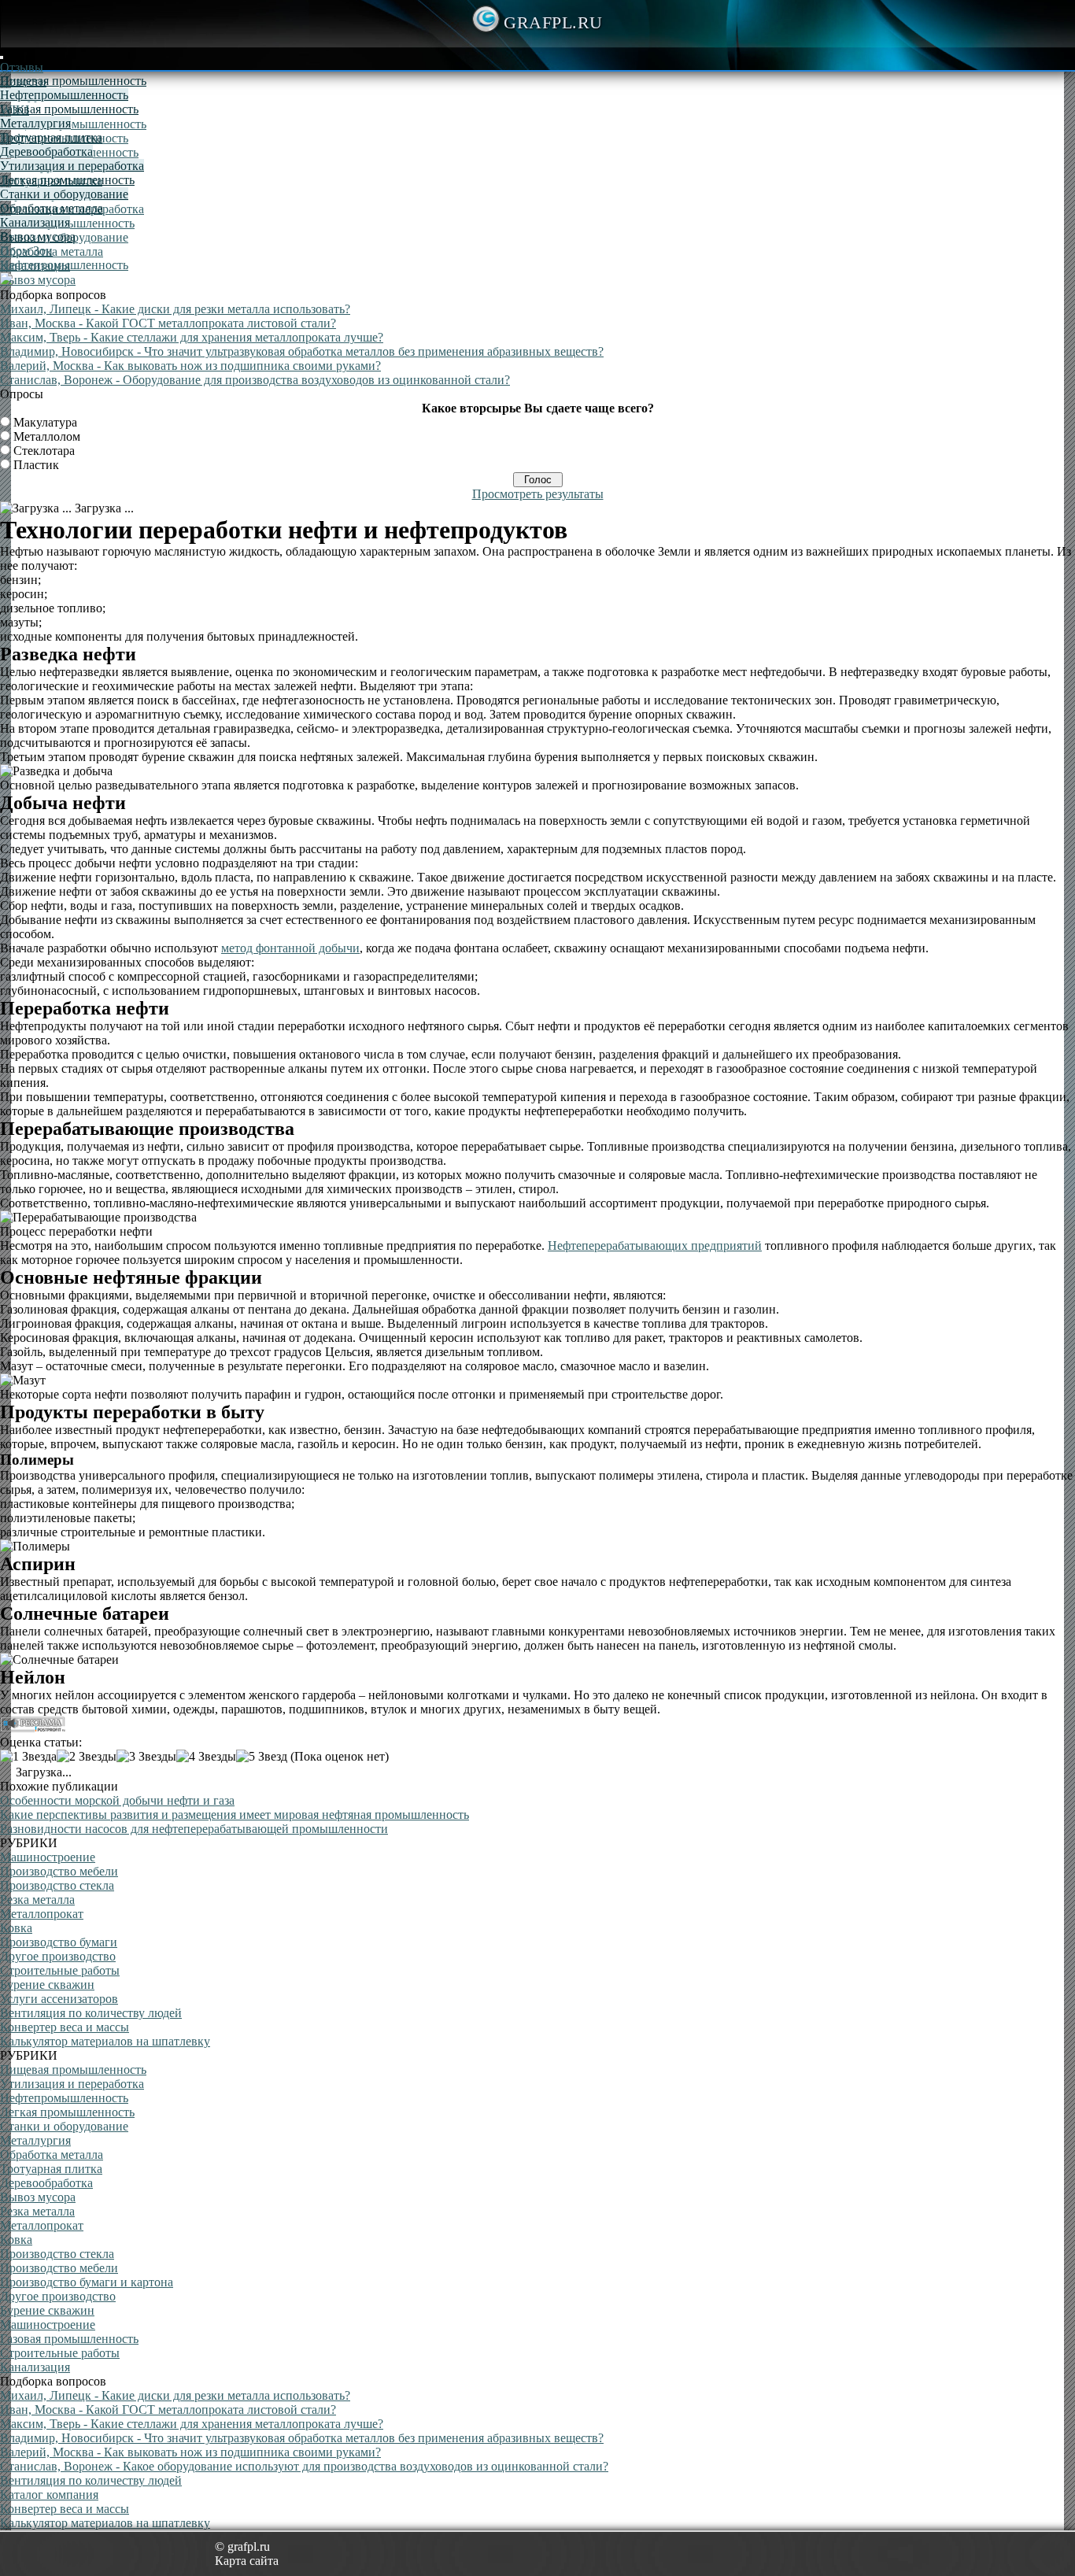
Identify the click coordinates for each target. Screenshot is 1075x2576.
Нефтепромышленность (64, 95)
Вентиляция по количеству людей (91, 2013)
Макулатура (45, 422)
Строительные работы (60, 1970)
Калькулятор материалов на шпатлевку (105, 2041)
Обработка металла (52, 208)
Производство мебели (59, 1871)
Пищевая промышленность (73, 124)
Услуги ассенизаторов (59, 1999)
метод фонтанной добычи (290, 948)
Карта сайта (247, 2561)
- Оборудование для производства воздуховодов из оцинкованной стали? (255, 380)
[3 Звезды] (146, 1757)
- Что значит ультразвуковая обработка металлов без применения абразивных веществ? (302, 351)
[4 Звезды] (206, 1757)
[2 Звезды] (87, 1757)
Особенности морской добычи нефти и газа (117, 1800)
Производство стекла (57, 1885)
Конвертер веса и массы (65, 2027)
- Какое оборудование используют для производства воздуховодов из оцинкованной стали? (304, 2466)
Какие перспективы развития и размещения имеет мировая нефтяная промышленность (235, 1815)
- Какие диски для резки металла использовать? (175, 309)
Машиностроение (48, 1857)
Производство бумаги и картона (87, 2282)
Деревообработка (46, 152)
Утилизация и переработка (72, 166)
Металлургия (35, 123)
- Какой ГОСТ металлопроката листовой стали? (168, 323)
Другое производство (58, 1956)
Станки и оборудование (64, 194)
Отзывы (22, 67)
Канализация (35, 222)
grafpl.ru (553, 22)
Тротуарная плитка (51, 137)
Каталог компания (49, 2495)
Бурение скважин (47, 1985)
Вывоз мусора (38, 280)
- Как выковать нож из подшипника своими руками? (190, 366)
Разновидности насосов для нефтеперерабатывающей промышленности (194, 1829)
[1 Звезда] (28, 1757)
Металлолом (47, 436)
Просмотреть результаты (538, 494)
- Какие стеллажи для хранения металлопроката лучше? (192, 337)
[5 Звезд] (262, 1757)
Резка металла (37, 1900)
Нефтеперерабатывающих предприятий (655, 1245)
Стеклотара (44, 451)
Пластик (36, 465)
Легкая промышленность (67, 180)
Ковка (16, 1928)
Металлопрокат (42, 1914)
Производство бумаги (59, 1942)
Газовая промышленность (69, 109)
